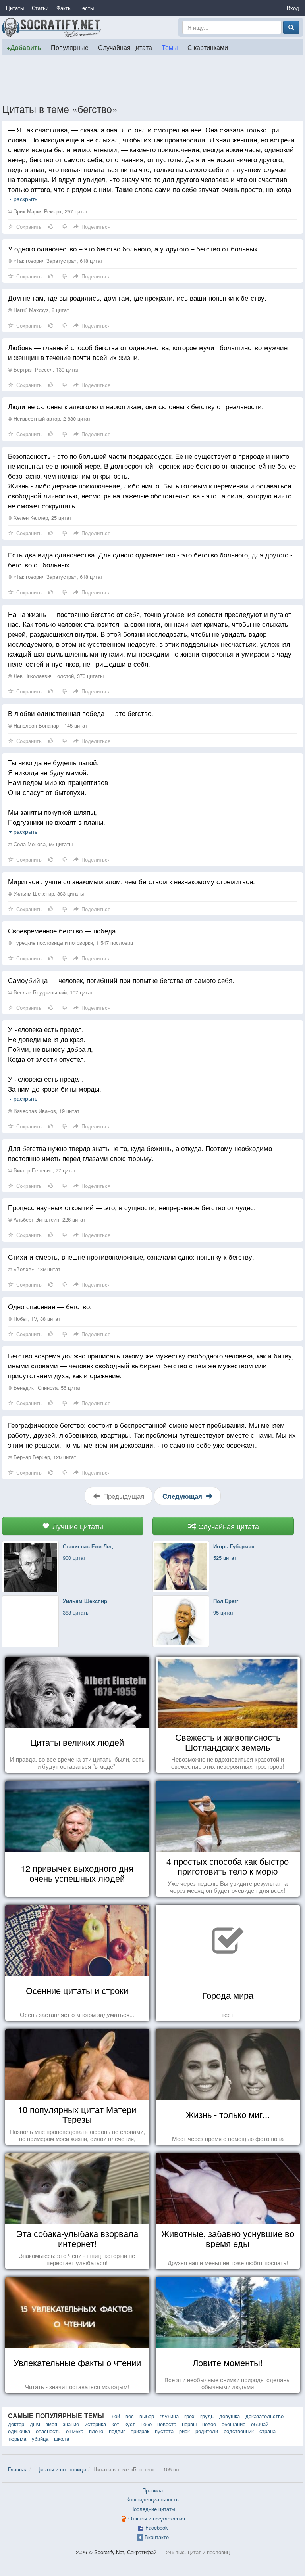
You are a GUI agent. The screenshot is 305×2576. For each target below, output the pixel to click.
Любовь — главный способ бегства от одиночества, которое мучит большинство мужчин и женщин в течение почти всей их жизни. (148, 352)
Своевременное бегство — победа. (63, 930)
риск (184, 2431)
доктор (16, 2424)
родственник (239, 2431)
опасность (48, 2431)
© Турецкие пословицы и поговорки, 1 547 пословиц (70, 943)
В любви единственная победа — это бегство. (81, 713)
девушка (230, 2416)
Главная (18, 2469)
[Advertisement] (152, 79)
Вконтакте (157, 2537)
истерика (95, 2424)
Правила (152, 2490)
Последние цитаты (153, 2509)
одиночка (19, 2431)
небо (146, 2424)
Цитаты (15, 8)
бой (116, 2416)
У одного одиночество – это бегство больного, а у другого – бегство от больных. (134, 248)
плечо (96, 2431)
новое (209, 2424)
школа (62, 2439)
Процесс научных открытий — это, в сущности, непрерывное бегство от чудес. (132, 1207)
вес (130, 2416)
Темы (170, 47)
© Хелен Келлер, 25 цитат (40, 518)
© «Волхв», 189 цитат (34, 1269)
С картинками (208, 47)
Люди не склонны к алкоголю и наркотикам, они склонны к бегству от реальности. (136, 406)
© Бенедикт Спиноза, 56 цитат (44, 1388)
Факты (64, 8)
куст (130, 2424)
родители (207, 2431)
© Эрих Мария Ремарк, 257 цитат (48, 211)
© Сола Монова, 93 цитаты (40, 844)
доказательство (264, 2416)
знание (71, 2424)
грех (189, 2416)
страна (267, 2431)
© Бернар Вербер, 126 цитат (42, 1457)
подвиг (117, 2431)
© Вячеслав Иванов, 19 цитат (44, 1111)
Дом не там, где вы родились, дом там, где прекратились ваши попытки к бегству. (137, 298)
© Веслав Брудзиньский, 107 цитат (50, 992)
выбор (147, 2416)
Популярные (70, 47)
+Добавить (24, 47)
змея (51, 2424)
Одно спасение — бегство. (50, 1306)
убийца (40, 2439)
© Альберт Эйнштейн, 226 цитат (47, 1219)
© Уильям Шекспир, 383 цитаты (46, 893)
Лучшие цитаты (77, 1526)
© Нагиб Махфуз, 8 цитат (39, 310)
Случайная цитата (125, 47)
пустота (164, 2431)
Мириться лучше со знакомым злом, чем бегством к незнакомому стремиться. (131, 881)
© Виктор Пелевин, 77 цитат (42, 1170)
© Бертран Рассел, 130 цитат (43, 369)
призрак (140, 2431)
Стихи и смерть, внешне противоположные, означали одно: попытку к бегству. (131, 1257)
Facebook (157, 2527)
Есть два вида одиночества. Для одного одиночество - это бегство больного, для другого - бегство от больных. (150, 559)
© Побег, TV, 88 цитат (34, 1319)
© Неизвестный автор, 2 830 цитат (49, 418)
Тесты (87, 8)
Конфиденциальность (152, 2499)
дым (35, 2424)
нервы (189, 2424)
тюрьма (17, 2439)
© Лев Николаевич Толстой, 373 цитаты (56, 676)
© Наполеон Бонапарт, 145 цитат (48, 725)
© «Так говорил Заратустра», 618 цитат (55, 261)
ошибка (75, 2431)
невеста (167, 2424)
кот (115, 2424)
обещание (234, 2424)
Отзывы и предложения (157, 2518)
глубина (169, 2416)
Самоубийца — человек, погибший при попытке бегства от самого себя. (121, 980)
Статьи (40, 8)
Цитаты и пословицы (61, 2469)
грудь (207, 2416)
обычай (260, 2424)
